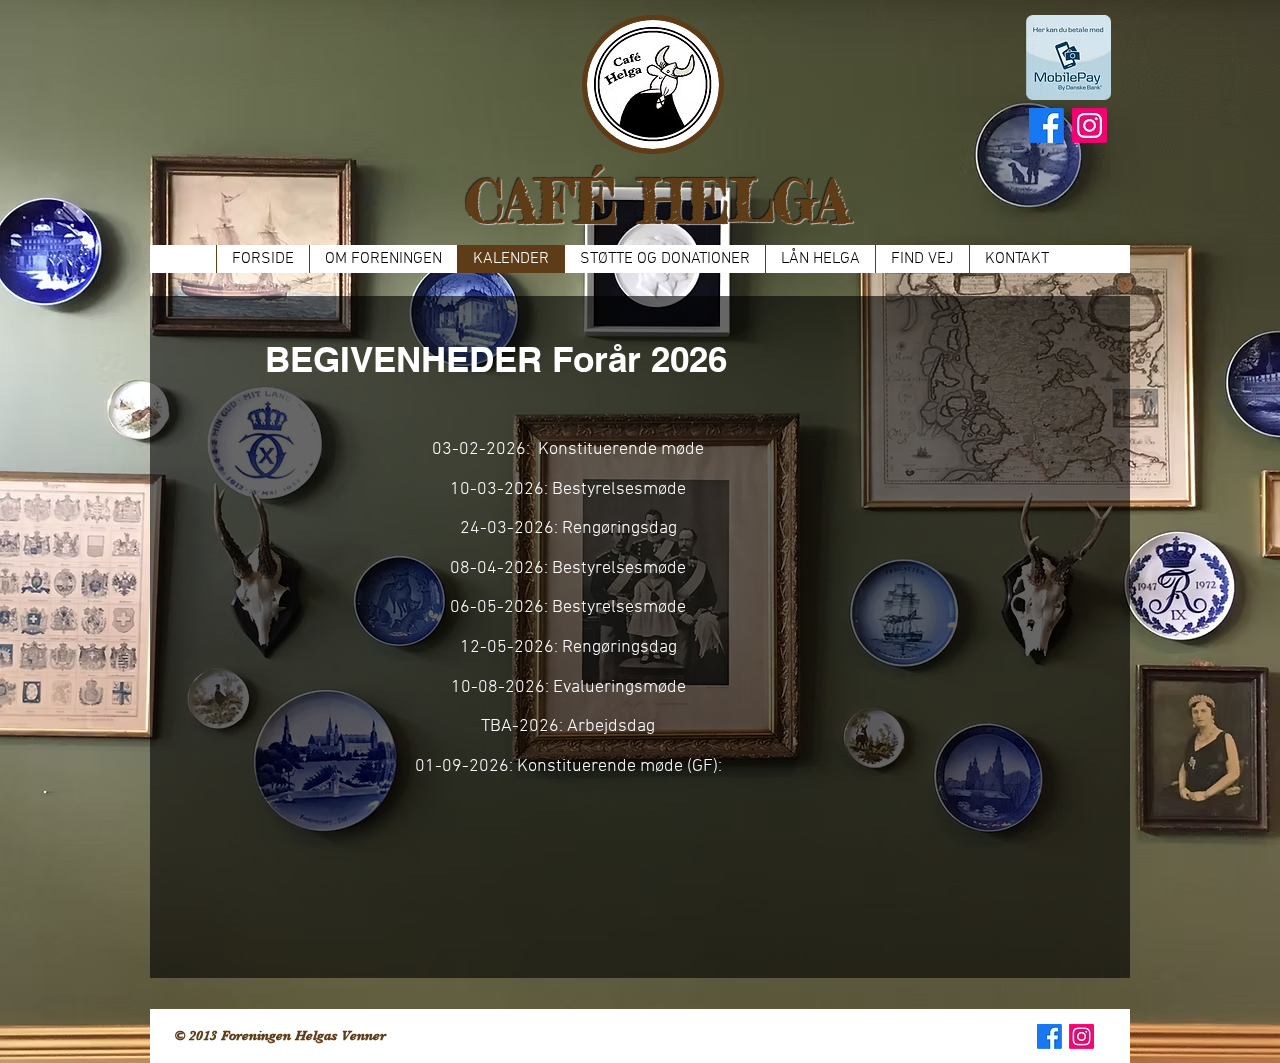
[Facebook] (1046, 125)
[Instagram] (1089, 125)
